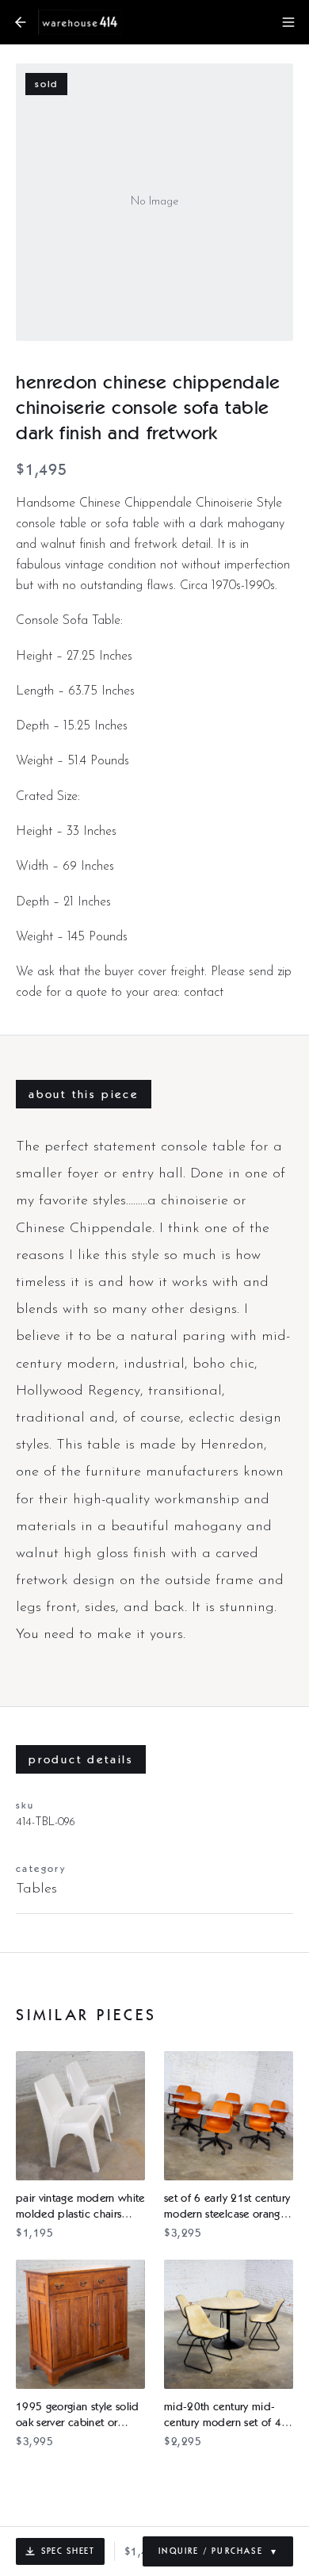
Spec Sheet (68, 2551)
